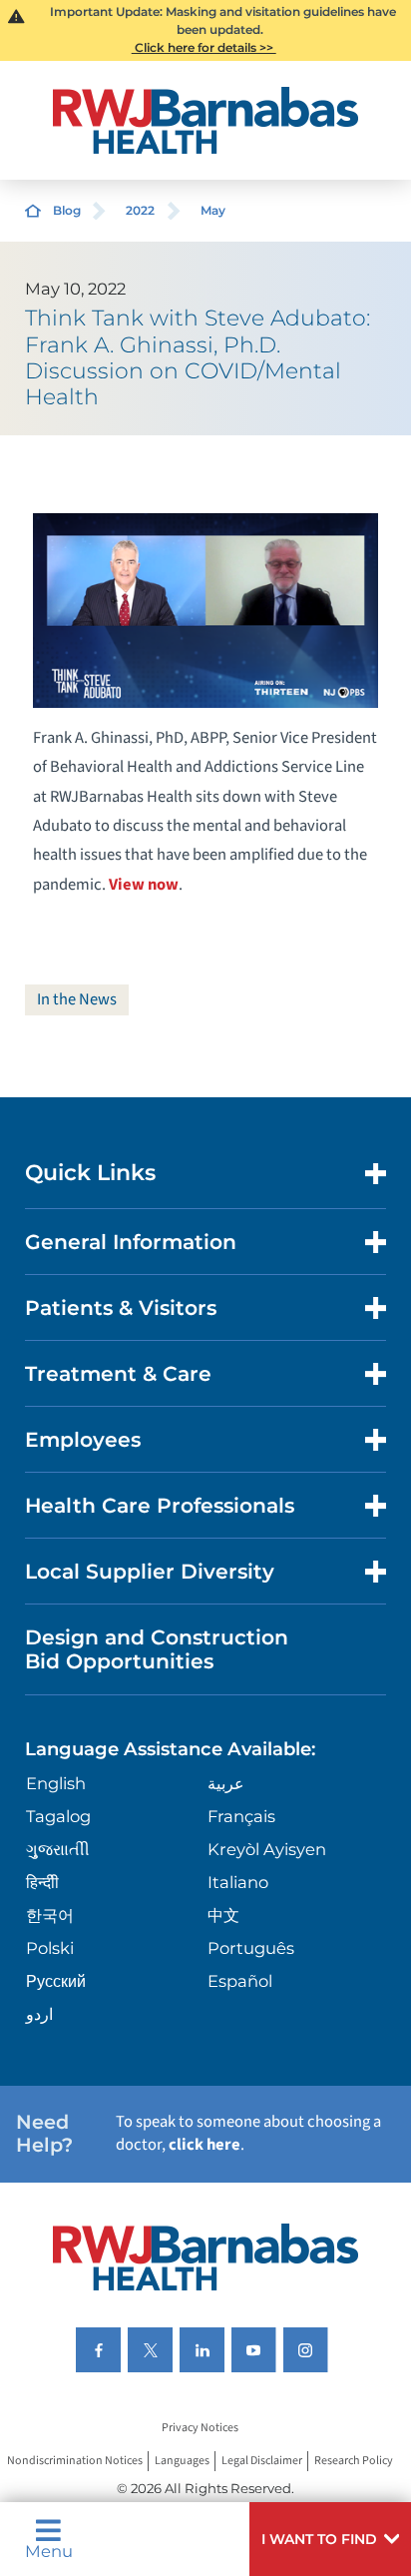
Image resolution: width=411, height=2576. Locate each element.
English (56, 1783)
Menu (49, 2550)
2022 (140, 210)
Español (240, 1981)
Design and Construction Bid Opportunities (157, 1649)
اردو (39, 2014)
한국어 (50, 1915)
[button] (330, 2539)
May (213, 210)
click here (205, 2145)
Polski (50, 1948)
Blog (67, 210)
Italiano (238, 1882)
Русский (56, 1981)
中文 (223, 1915)
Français (241, 1816)
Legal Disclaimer (262, 2461)
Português (251, 1948)
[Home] (206, 120)
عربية (226, 1783)
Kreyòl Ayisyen (267, 1849)
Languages (182, 2461)
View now (144, 885)
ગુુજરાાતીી (58, 1849)
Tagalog (58, 1816)
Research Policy (354, 2461)
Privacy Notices (200, 2428)
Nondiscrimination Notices (75, 2461)
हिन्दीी (42, 1882)
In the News (77, 999)
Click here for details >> (204, 47)
